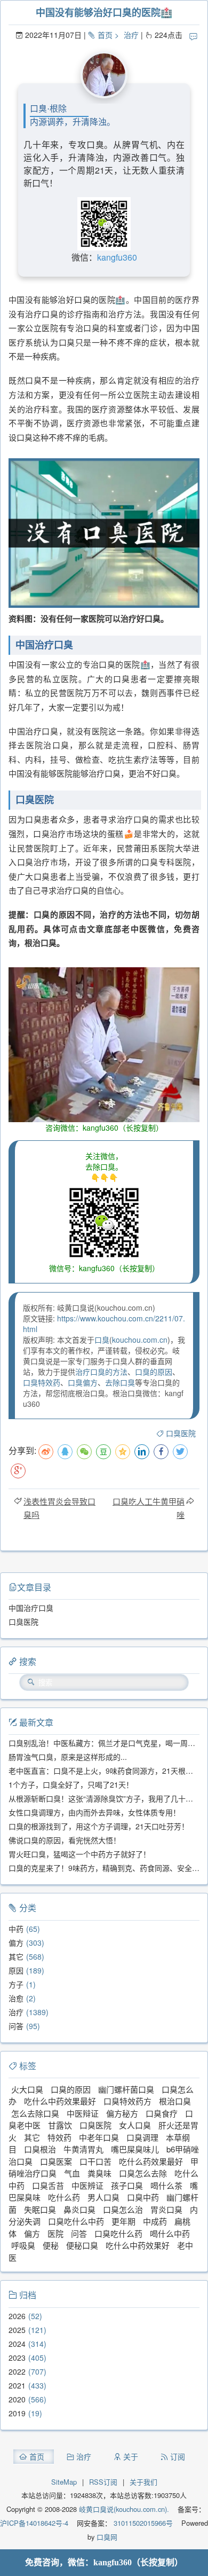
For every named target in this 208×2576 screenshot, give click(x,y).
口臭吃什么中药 (76, 2221)
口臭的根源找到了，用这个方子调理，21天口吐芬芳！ (99, 1826)
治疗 (131, 35)
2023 (17, 2358)
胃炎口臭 (166, 2209)
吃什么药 (64, 2197)
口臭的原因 (154, 1372)
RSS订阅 (103, 2482)
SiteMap (64, 2482)
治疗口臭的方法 (101, 1372)
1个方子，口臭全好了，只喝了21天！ (71, 1784)
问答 (16, 2026)
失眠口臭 (40, 2209)
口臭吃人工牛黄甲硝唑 (149, 1508)
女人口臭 (135, 2125)
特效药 (59, 2137)
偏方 (16, 1943)
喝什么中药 (170, 2233)
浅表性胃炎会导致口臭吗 (59, 1508)
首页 (105, 35)
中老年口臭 (99, 2137)
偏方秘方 (122, 2113)
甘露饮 (60, 2125)
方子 (16, 1984)
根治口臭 (175, 2101)
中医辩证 (83, 2113)
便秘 (51, 2245)
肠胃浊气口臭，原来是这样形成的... (68, 1757)
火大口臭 (27, 2089)
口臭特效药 (42, 1382)
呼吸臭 (23, 2245)
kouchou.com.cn (140, 1340)
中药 (16, 1929)
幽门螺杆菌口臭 (126, 2089)
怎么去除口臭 (35, 2113)
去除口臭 (120, 1382)
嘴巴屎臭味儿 (135, 2149)
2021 (17, 2385)
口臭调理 (142, 2137)
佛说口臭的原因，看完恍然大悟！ (65, 1840)
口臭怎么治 (123, 2209)
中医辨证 (87, 2185)
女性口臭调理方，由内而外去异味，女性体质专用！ (94, 1812)
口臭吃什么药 (118, 2233)
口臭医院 (181, 1433)
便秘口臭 (82, 2245)
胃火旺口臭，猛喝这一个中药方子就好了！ (79, 1854)
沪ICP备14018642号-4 (34, 2523)
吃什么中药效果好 (138, 2245)
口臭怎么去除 (143, 2173)
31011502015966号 (142, 2523)
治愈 (16, 1998)
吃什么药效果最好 (151, 2161)
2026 (17, 2316)
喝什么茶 (166, 2185)
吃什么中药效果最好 (60, 2101)
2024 (17, 2344)
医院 (55, 2233)
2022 (17, 2371)
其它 (16, 1956)
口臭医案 (56, 2161)
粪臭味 (99, 2173)
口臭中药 (143, 2197)
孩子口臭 (127, 2185)
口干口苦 (95, 2161)
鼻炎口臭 (79, 2209)
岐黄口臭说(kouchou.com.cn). (124, 2509)
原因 (16, 1970)
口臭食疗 (162, 2113)
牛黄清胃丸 (83, 2149)
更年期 (123, 2221)
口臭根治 (40, 2149)
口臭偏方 (83, 1382)
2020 (17, 2399)
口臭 (102, 1340)
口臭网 (106, 2537)
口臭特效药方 (127, 2101)
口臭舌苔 (48, 2185)
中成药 (155, 2221)
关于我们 (143, 2482)
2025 (17, 2330)
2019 (17, 2413)
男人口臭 (103, 2197)
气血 (72, 2173)
